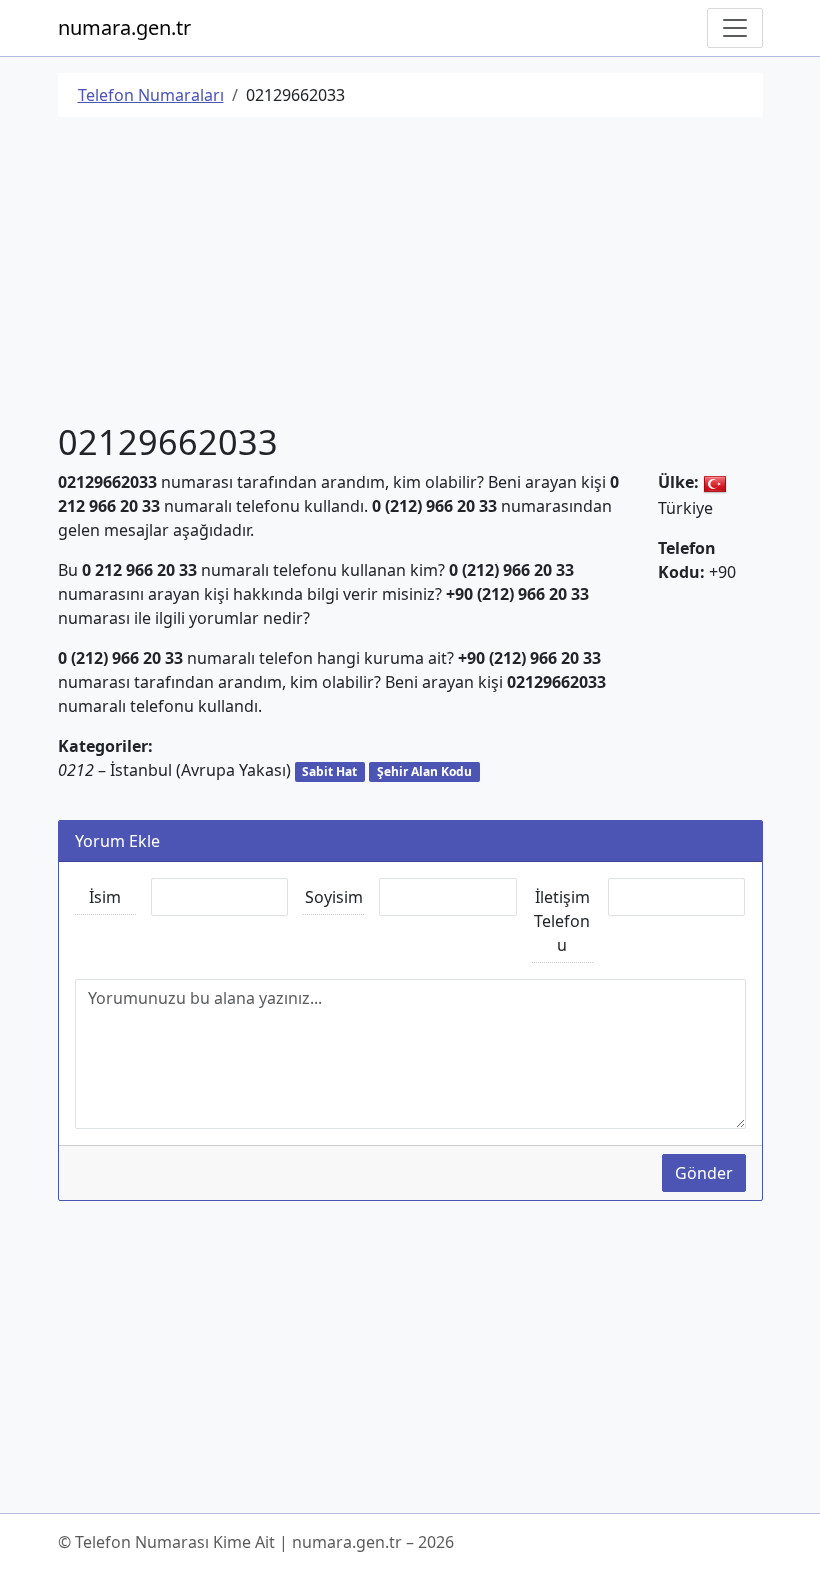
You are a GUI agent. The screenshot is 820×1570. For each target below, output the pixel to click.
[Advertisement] (410, 273)
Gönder (704, 1173)
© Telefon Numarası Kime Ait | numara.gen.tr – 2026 (256, 1542)
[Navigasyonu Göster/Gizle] (735, 28)
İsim (105, 897)
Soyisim (334, 897)
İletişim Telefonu (562, 921)
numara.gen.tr (124, 27)
